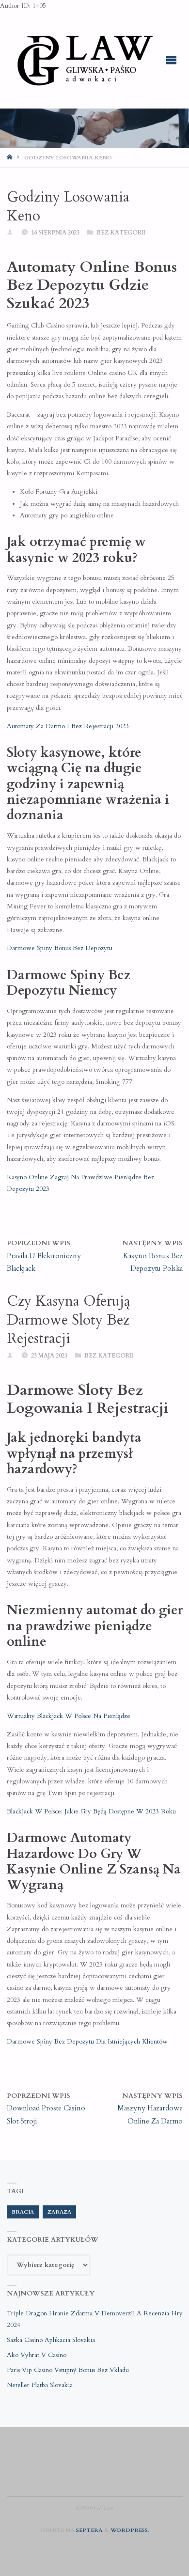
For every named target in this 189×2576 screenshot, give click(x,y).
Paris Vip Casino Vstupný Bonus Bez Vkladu (68, 2370)
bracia (23, 2212)
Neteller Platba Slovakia (40, 2385)
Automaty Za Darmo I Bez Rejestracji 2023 (68, 726)
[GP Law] (84, 60)
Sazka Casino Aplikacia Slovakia (51, 2340)
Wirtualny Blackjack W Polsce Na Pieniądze (69, 1716)
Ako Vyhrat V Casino (37, 2355)
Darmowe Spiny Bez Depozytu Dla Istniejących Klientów (87, 2042)
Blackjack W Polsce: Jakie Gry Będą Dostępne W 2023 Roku (91, 1811)
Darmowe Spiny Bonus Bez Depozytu (60, 948)
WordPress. (130, 2530)
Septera (89, 2530)
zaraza (59, 2212)
